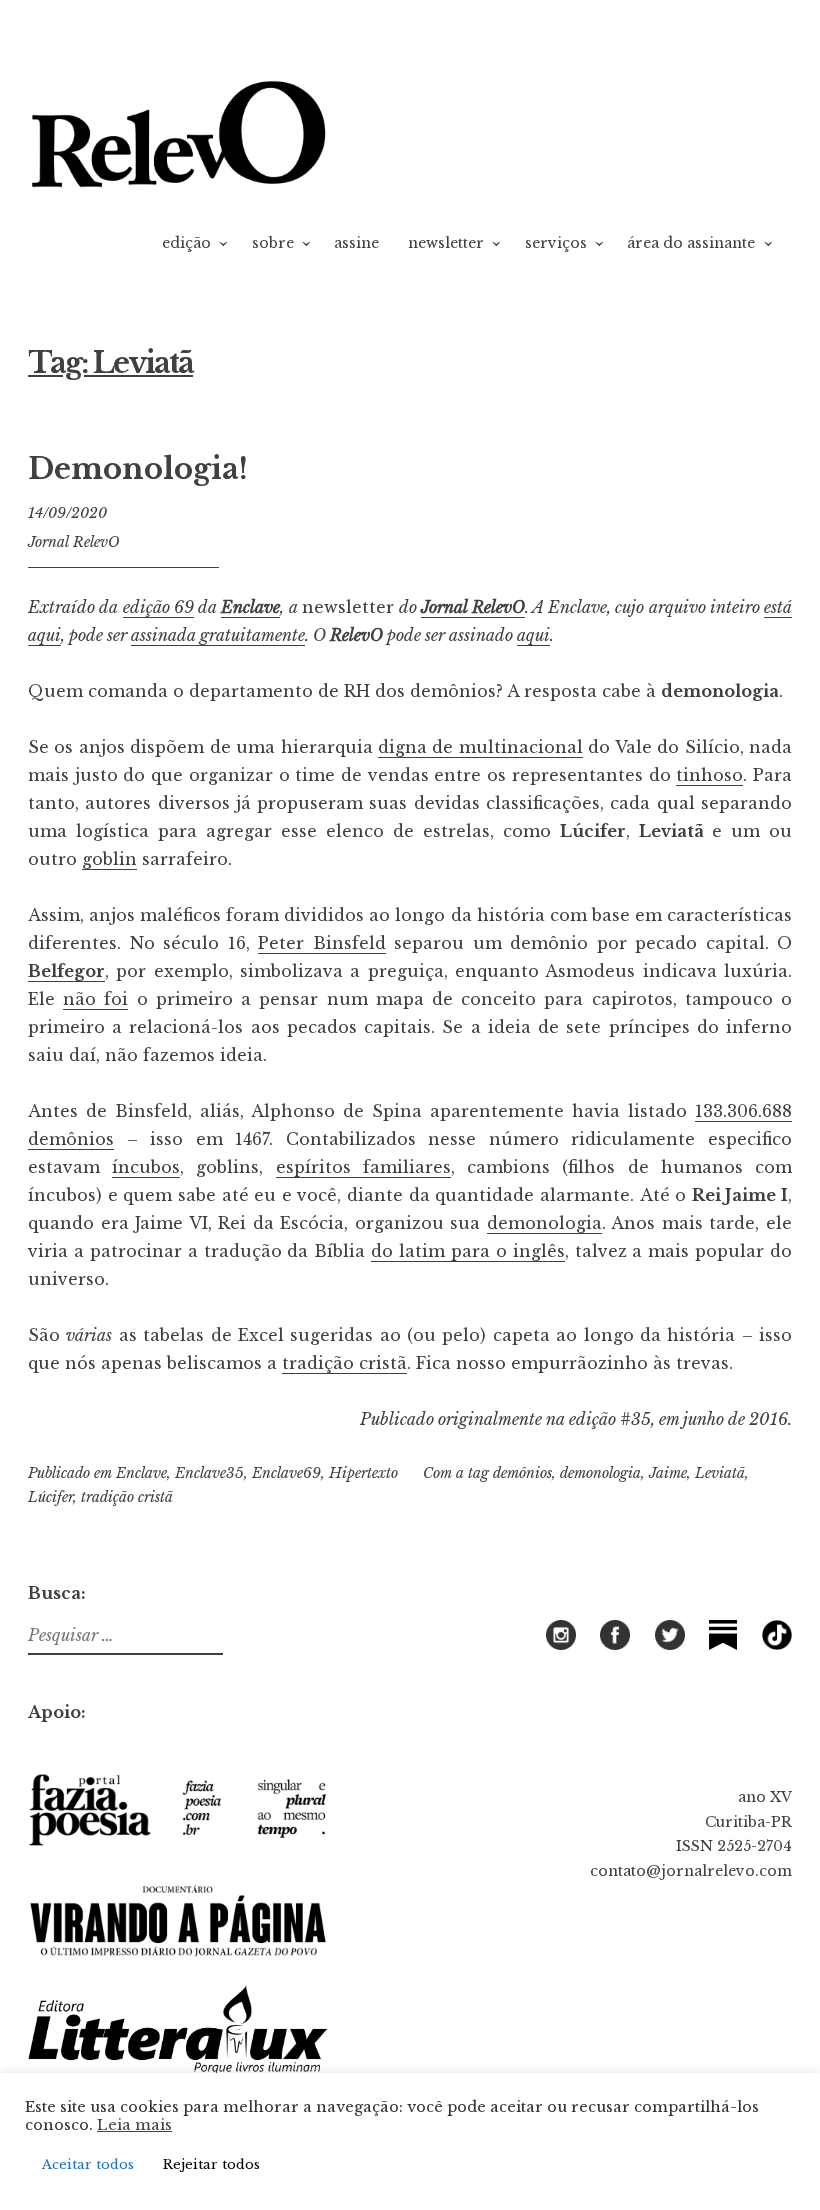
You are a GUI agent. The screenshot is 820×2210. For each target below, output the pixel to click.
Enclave (250, 607)
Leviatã (720, 1473)
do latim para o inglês (468, 1251)
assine (356, 243)
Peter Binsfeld (322, 943)
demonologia (544, 1223)
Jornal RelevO (73, 542)
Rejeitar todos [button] (211, 2164)
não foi (95, 999)
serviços (556, 243)
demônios (522, 1473)
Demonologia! (138, 469)
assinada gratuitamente (218, 635)
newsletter (446, 243)
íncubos (146, 1167)
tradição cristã (344, 1363)
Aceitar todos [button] (88, 2164)
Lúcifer (50, 1497)
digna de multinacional (480, 747)
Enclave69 (286, 1473)
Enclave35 (209, 1473)
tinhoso (709, 775)
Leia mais (134, 2125)
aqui (533, 635)
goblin (109, 859)
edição (186, 243)
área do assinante (691, 243)
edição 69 (158, 607)
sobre (273, 243)
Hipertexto (363, 1473)
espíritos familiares (363, 1167)
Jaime (668, 1473)
